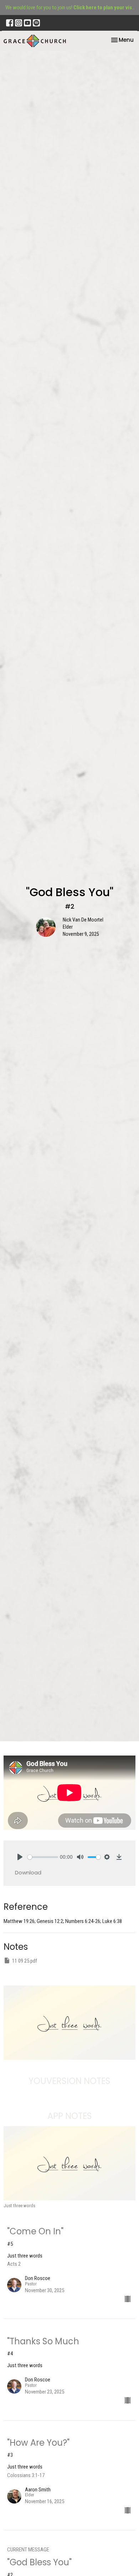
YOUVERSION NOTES (69, 2081)
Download (28, 1872)
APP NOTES (70, 2116)
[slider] (43, 1857)
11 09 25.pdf (25, 1961)
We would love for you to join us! (71, 7)
